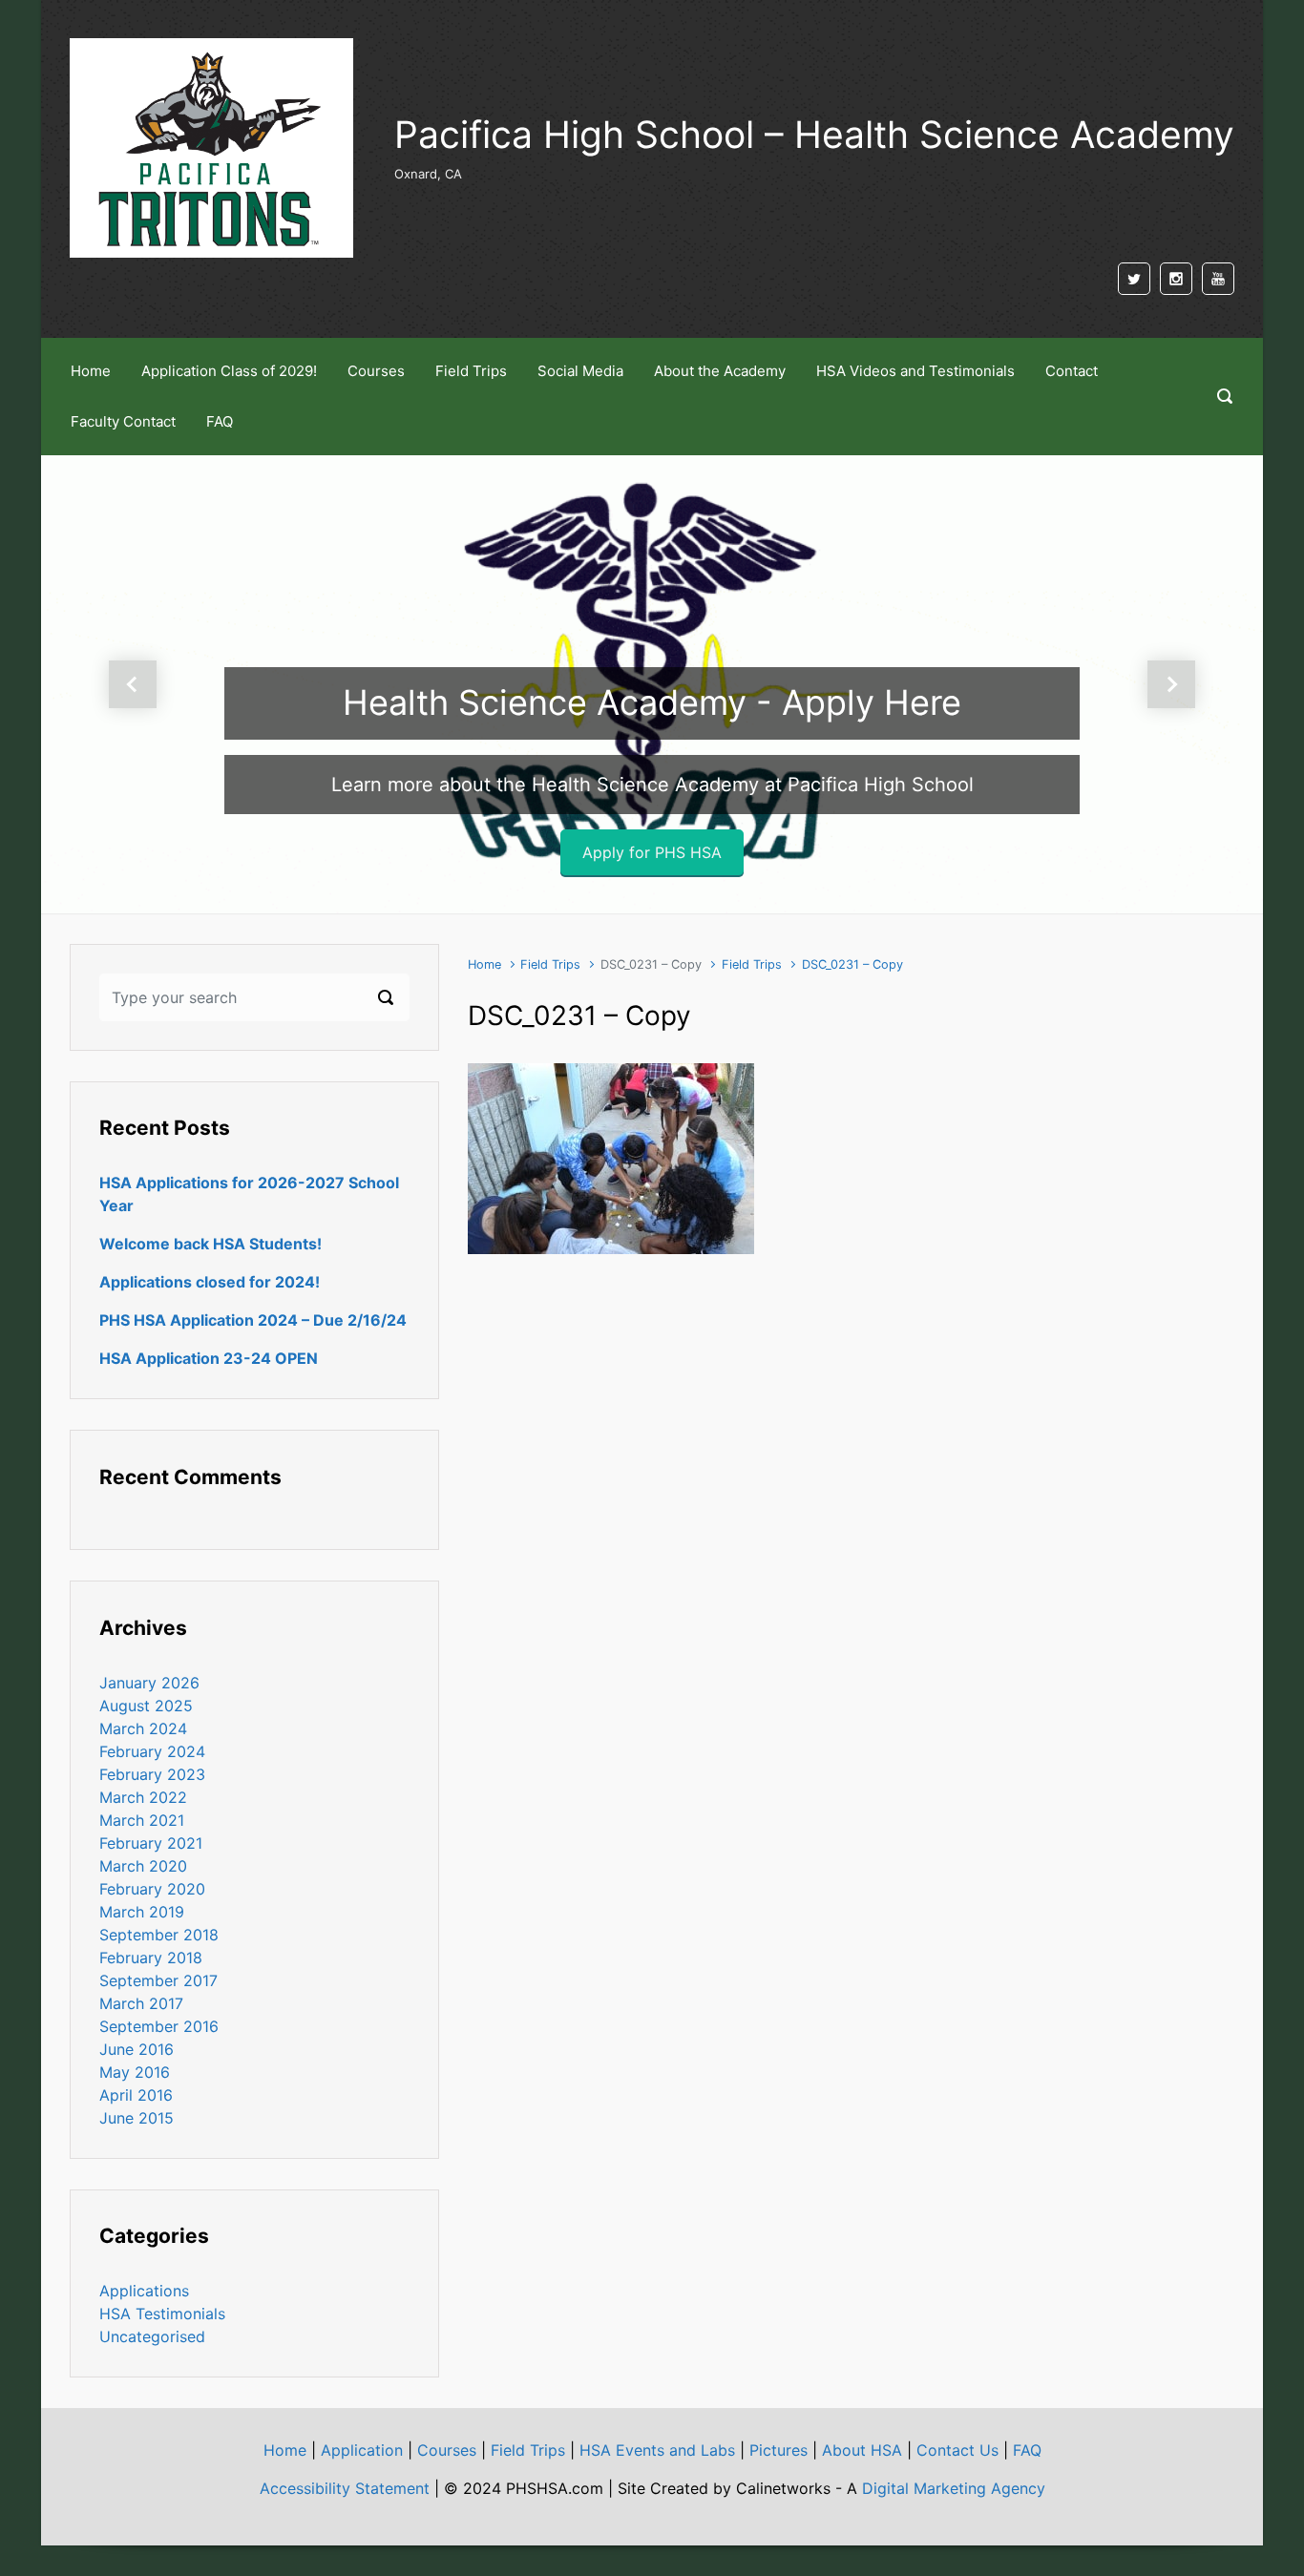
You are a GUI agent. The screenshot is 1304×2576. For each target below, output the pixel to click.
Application (362, 2450)
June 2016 (137, 2049)
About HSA (862, 2450)
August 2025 (146, 1706)
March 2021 (142, 1820)
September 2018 (159, 1935)
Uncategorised (152, 2336)
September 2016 (159, 2026)
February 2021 (151, 1843)
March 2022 (143, 1797)
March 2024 (143, 1728)
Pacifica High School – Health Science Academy (814, 134)
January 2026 (149, 1683)
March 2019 (142, 1912)
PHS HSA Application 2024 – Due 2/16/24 (253, 1320)
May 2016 (135, 2072)
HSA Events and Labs (657, 2450)
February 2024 (152, 1751)
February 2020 (152, 1889)
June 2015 (137, 2118)
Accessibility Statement (345, 2488)
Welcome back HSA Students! (210, 1244)
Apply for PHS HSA (652, 852)
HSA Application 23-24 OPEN (209, 1358)
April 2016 (136, 2095)
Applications (144, 2291)
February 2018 (151, 1958)
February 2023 (152, 1774)
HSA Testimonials (162, 2314)
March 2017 (141, 2003)
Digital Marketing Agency (954, 2488)
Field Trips (550, 964)
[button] (133, 684)
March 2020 (143, 1866)
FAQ (1027, 2450)
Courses (447, 2450)
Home (484, 964)
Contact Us (957, 2450)
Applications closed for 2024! (210, 1282)
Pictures (778, 2450)
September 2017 (158, 1980)
